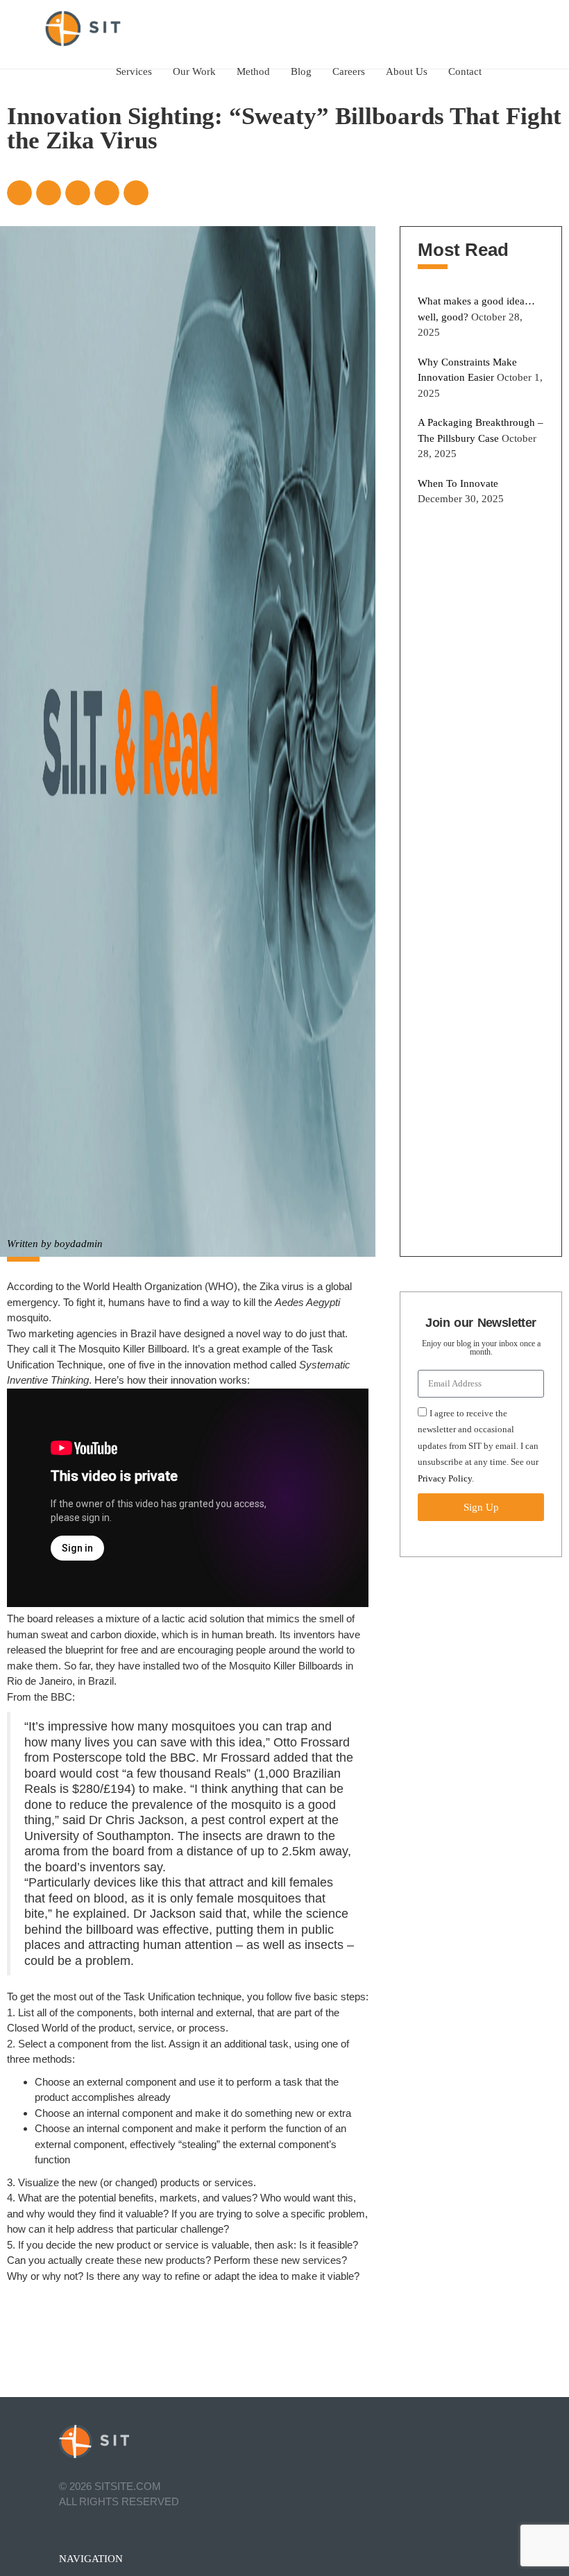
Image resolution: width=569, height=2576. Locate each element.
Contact (465, 71)
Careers (349, 71)
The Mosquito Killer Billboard (122, 1349)
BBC (61, 1697)
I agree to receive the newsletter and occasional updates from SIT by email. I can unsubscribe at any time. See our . (478, 1446)
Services (134, 71)
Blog (301, 71)
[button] (19, 193)
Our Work (194, 71)
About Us (407, 71)
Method (253, 71)
